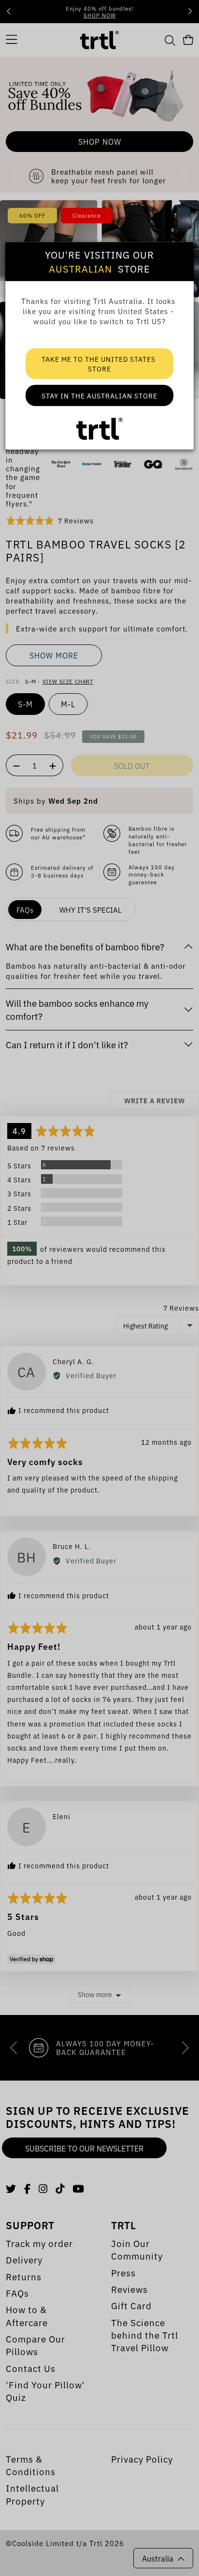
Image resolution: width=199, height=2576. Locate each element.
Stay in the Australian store (99, 396)
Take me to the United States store (99, 364)
